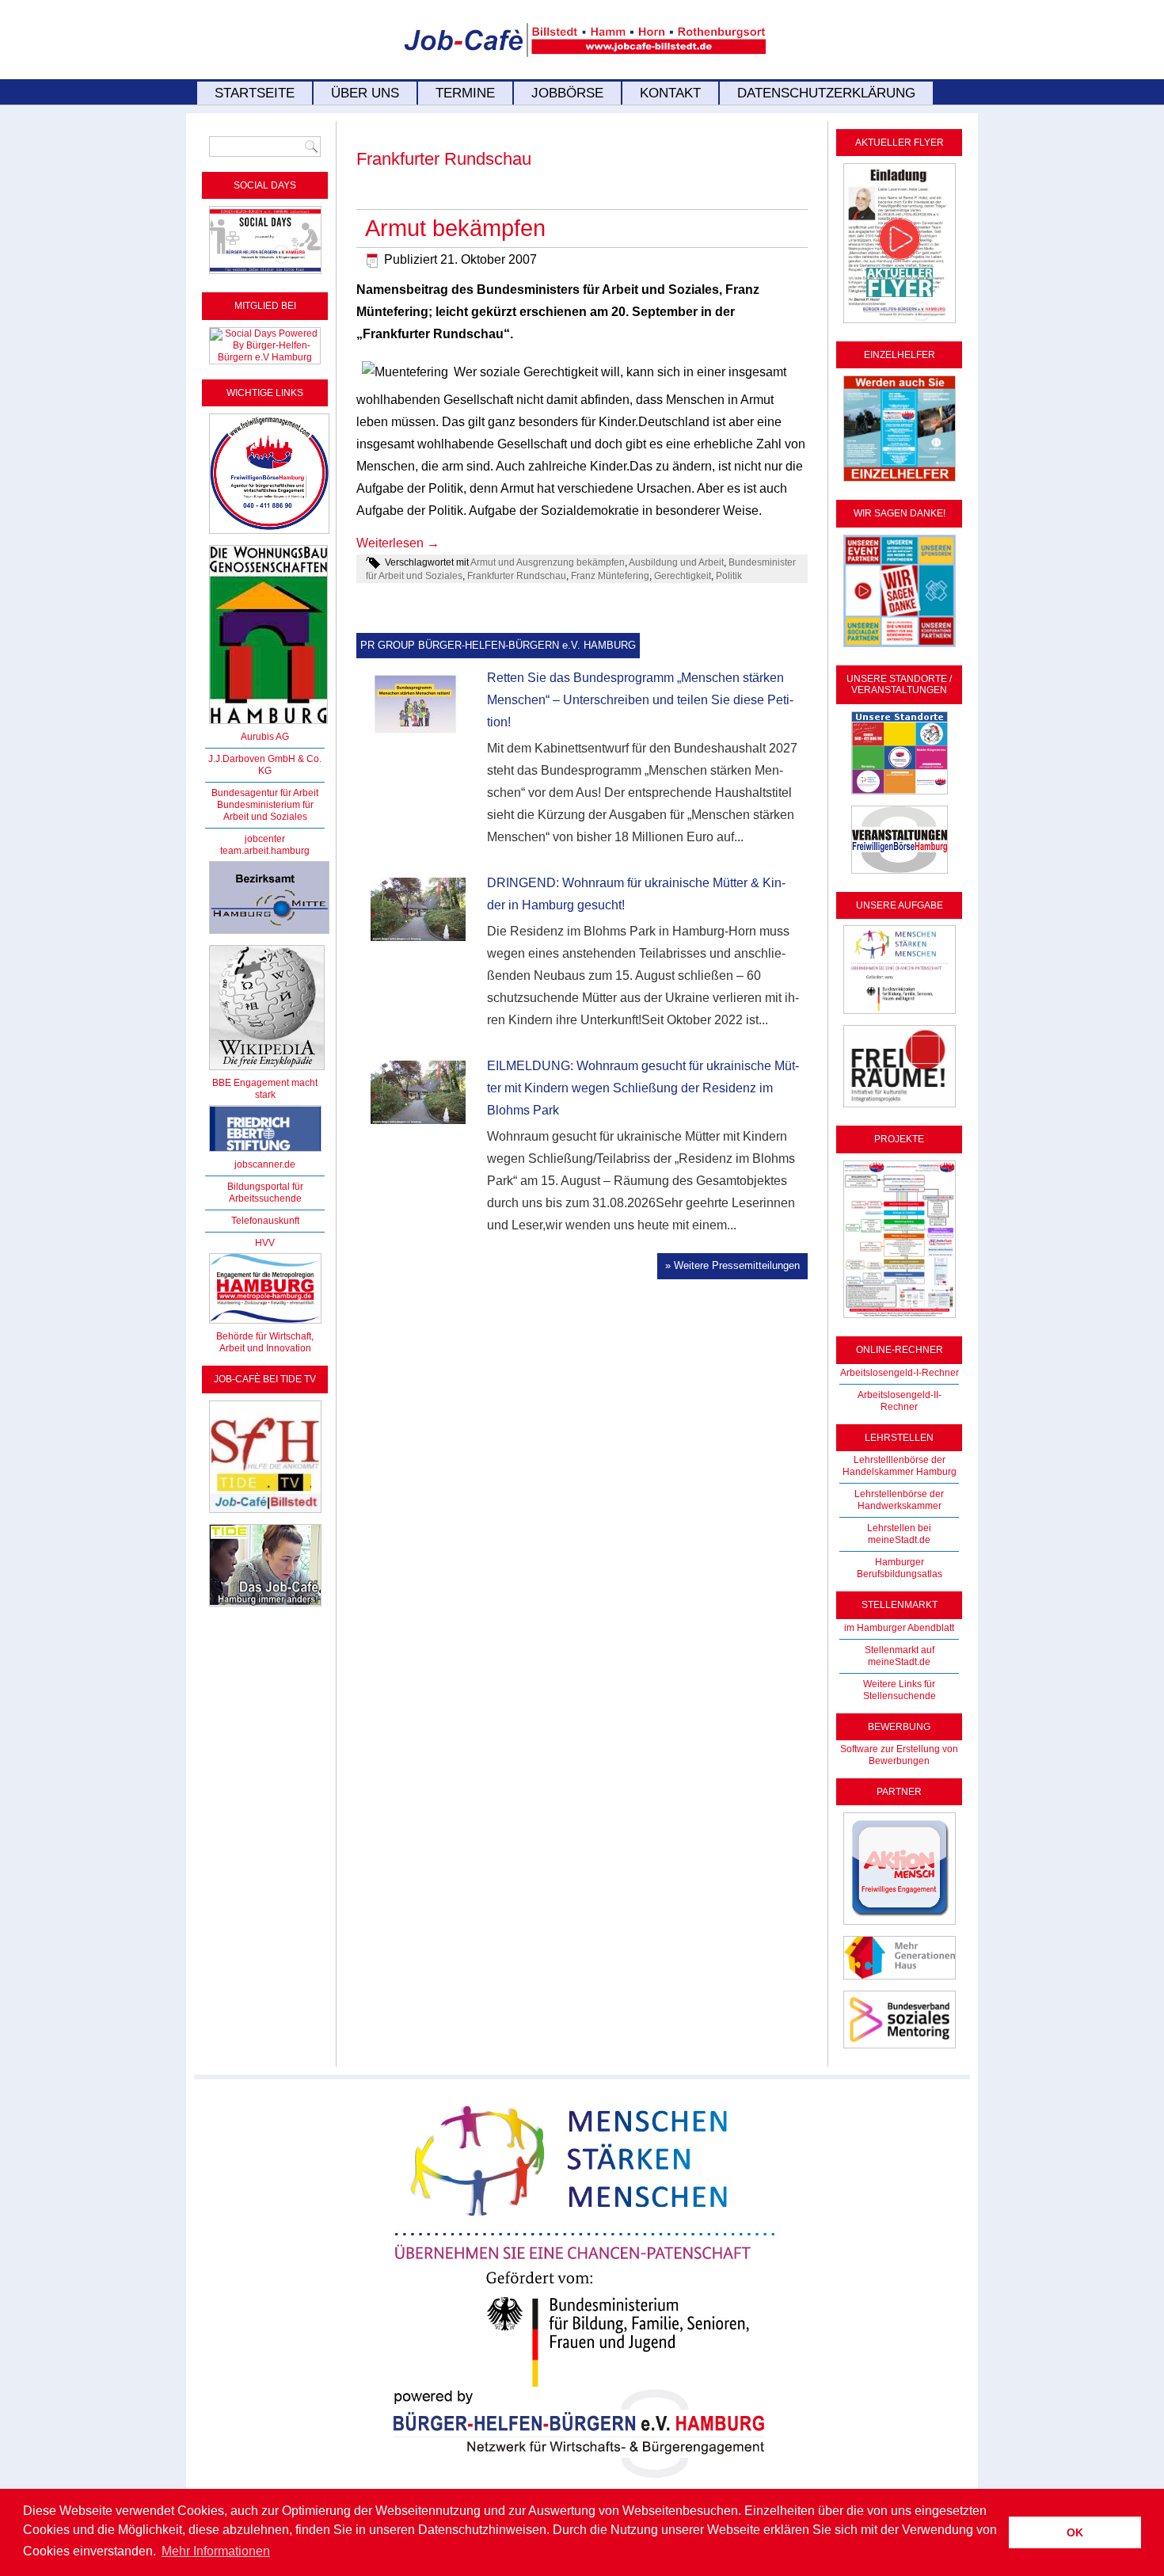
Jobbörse (567, 93)
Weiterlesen (398, 543)
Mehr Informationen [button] (216, 2551)
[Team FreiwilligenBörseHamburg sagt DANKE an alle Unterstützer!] (900, 648)
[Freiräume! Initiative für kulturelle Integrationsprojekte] (900, 1108)
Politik (729, 576)
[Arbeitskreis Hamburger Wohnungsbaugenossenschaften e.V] (268, 725)
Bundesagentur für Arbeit (265, 793)
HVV (265, 1243)
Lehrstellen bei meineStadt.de (899, 1534)
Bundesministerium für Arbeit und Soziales (265, 811)
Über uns (365, 93)
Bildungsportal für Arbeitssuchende (265, 1193)
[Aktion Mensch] (900, 1926)
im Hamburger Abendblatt (899, 1628)
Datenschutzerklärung (826, 93)
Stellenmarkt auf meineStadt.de (900, 1656)
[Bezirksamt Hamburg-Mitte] (269, 935)
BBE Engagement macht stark (265, 1089)
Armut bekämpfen (455, 228)
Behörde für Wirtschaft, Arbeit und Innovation (265, 1342)
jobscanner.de (265, 1164)
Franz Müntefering (610, 576)
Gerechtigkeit (683, 576)
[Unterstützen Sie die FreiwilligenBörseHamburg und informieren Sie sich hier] (269, 535)
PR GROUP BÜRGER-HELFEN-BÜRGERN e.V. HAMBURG (498, 645)
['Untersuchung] (265, 1153)
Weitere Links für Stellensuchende (900, 1690)
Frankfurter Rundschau (517, 576)
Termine (465, 93)
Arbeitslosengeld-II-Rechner (900, 1401)
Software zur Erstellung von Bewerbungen (899, 1755)
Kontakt (670, 93)
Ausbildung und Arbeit (676, 562)
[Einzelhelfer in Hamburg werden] (900, 482)
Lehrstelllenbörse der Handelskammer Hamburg (900, 1466)
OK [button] (1075, 2532)
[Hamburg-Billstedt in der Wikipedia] (267, 1071)
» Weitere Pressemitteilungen (732, 1265)
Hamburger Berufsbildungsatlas (900, 1568)
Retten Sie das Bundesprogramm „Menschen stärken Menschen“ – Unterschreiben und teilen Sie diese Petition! (640, 700)
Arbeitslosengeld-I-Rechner (900, 1373)
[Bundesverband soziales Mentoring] (900, 2049)
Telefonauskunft (265, 1221)
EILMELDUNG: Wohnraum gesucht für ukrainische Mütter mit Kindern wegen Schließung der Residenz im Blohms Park (643, 1088)
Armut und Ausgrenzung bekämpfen (548, 562)
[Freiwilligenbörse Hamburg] (265, 1324)
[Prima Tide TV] (265, 1514)
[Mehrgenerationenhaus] (900, 1980)
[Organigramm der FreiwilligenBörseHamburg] (900, 1319)
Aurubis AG (265, 737)
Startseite (255, 93)
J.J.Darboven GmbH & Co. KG (265, 765)
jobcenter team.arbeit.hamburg (265, 845)
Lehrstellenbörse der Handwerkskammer (899, 1500)
